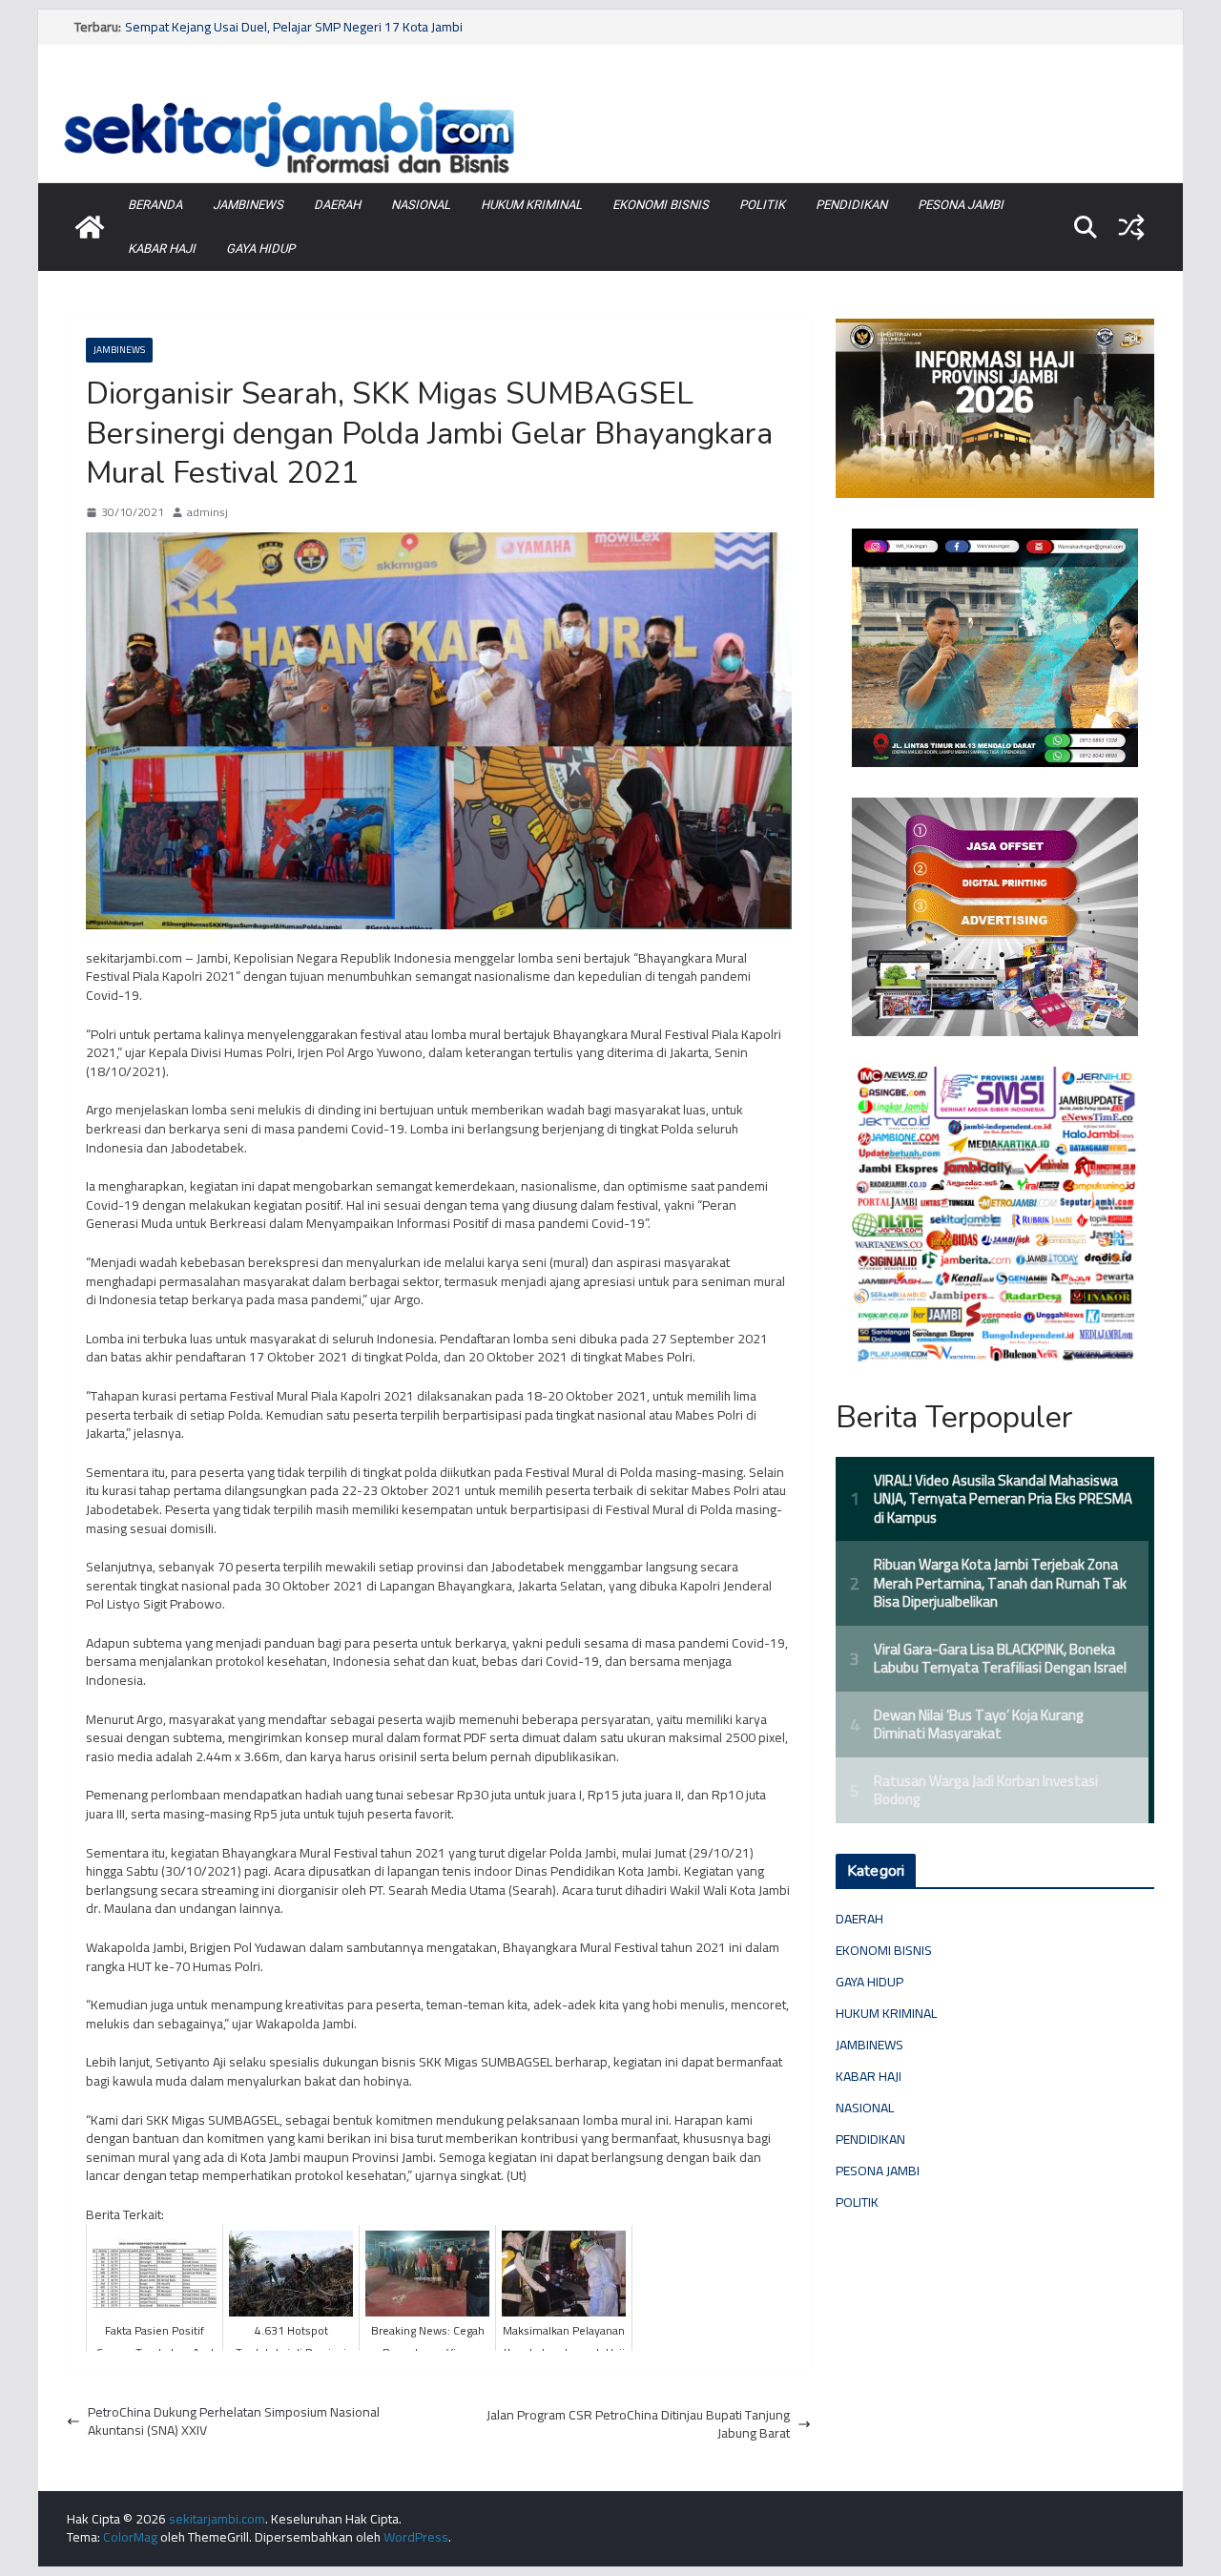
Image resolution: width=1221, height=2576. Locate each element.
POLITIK (762, 205)
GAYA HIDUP (260, 249)
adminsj (207, 513)
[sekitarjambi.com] (610, 98)
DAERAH (337, 205)
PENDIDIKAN (851, 205)
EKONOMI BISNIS (661, 205)
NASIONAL (421, 205)
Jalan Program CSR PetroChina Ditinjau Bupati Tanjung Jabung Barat (638, 2425)
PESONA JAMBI (961, 205)
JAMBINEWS (248, 205)
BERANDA (155, 205)
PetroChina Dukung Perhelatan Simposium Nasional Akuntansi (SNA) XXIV (234, 2422)
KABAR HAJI (162, 249)
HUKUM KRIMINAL (531, 205)
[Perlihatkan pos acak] (1131, 227)
